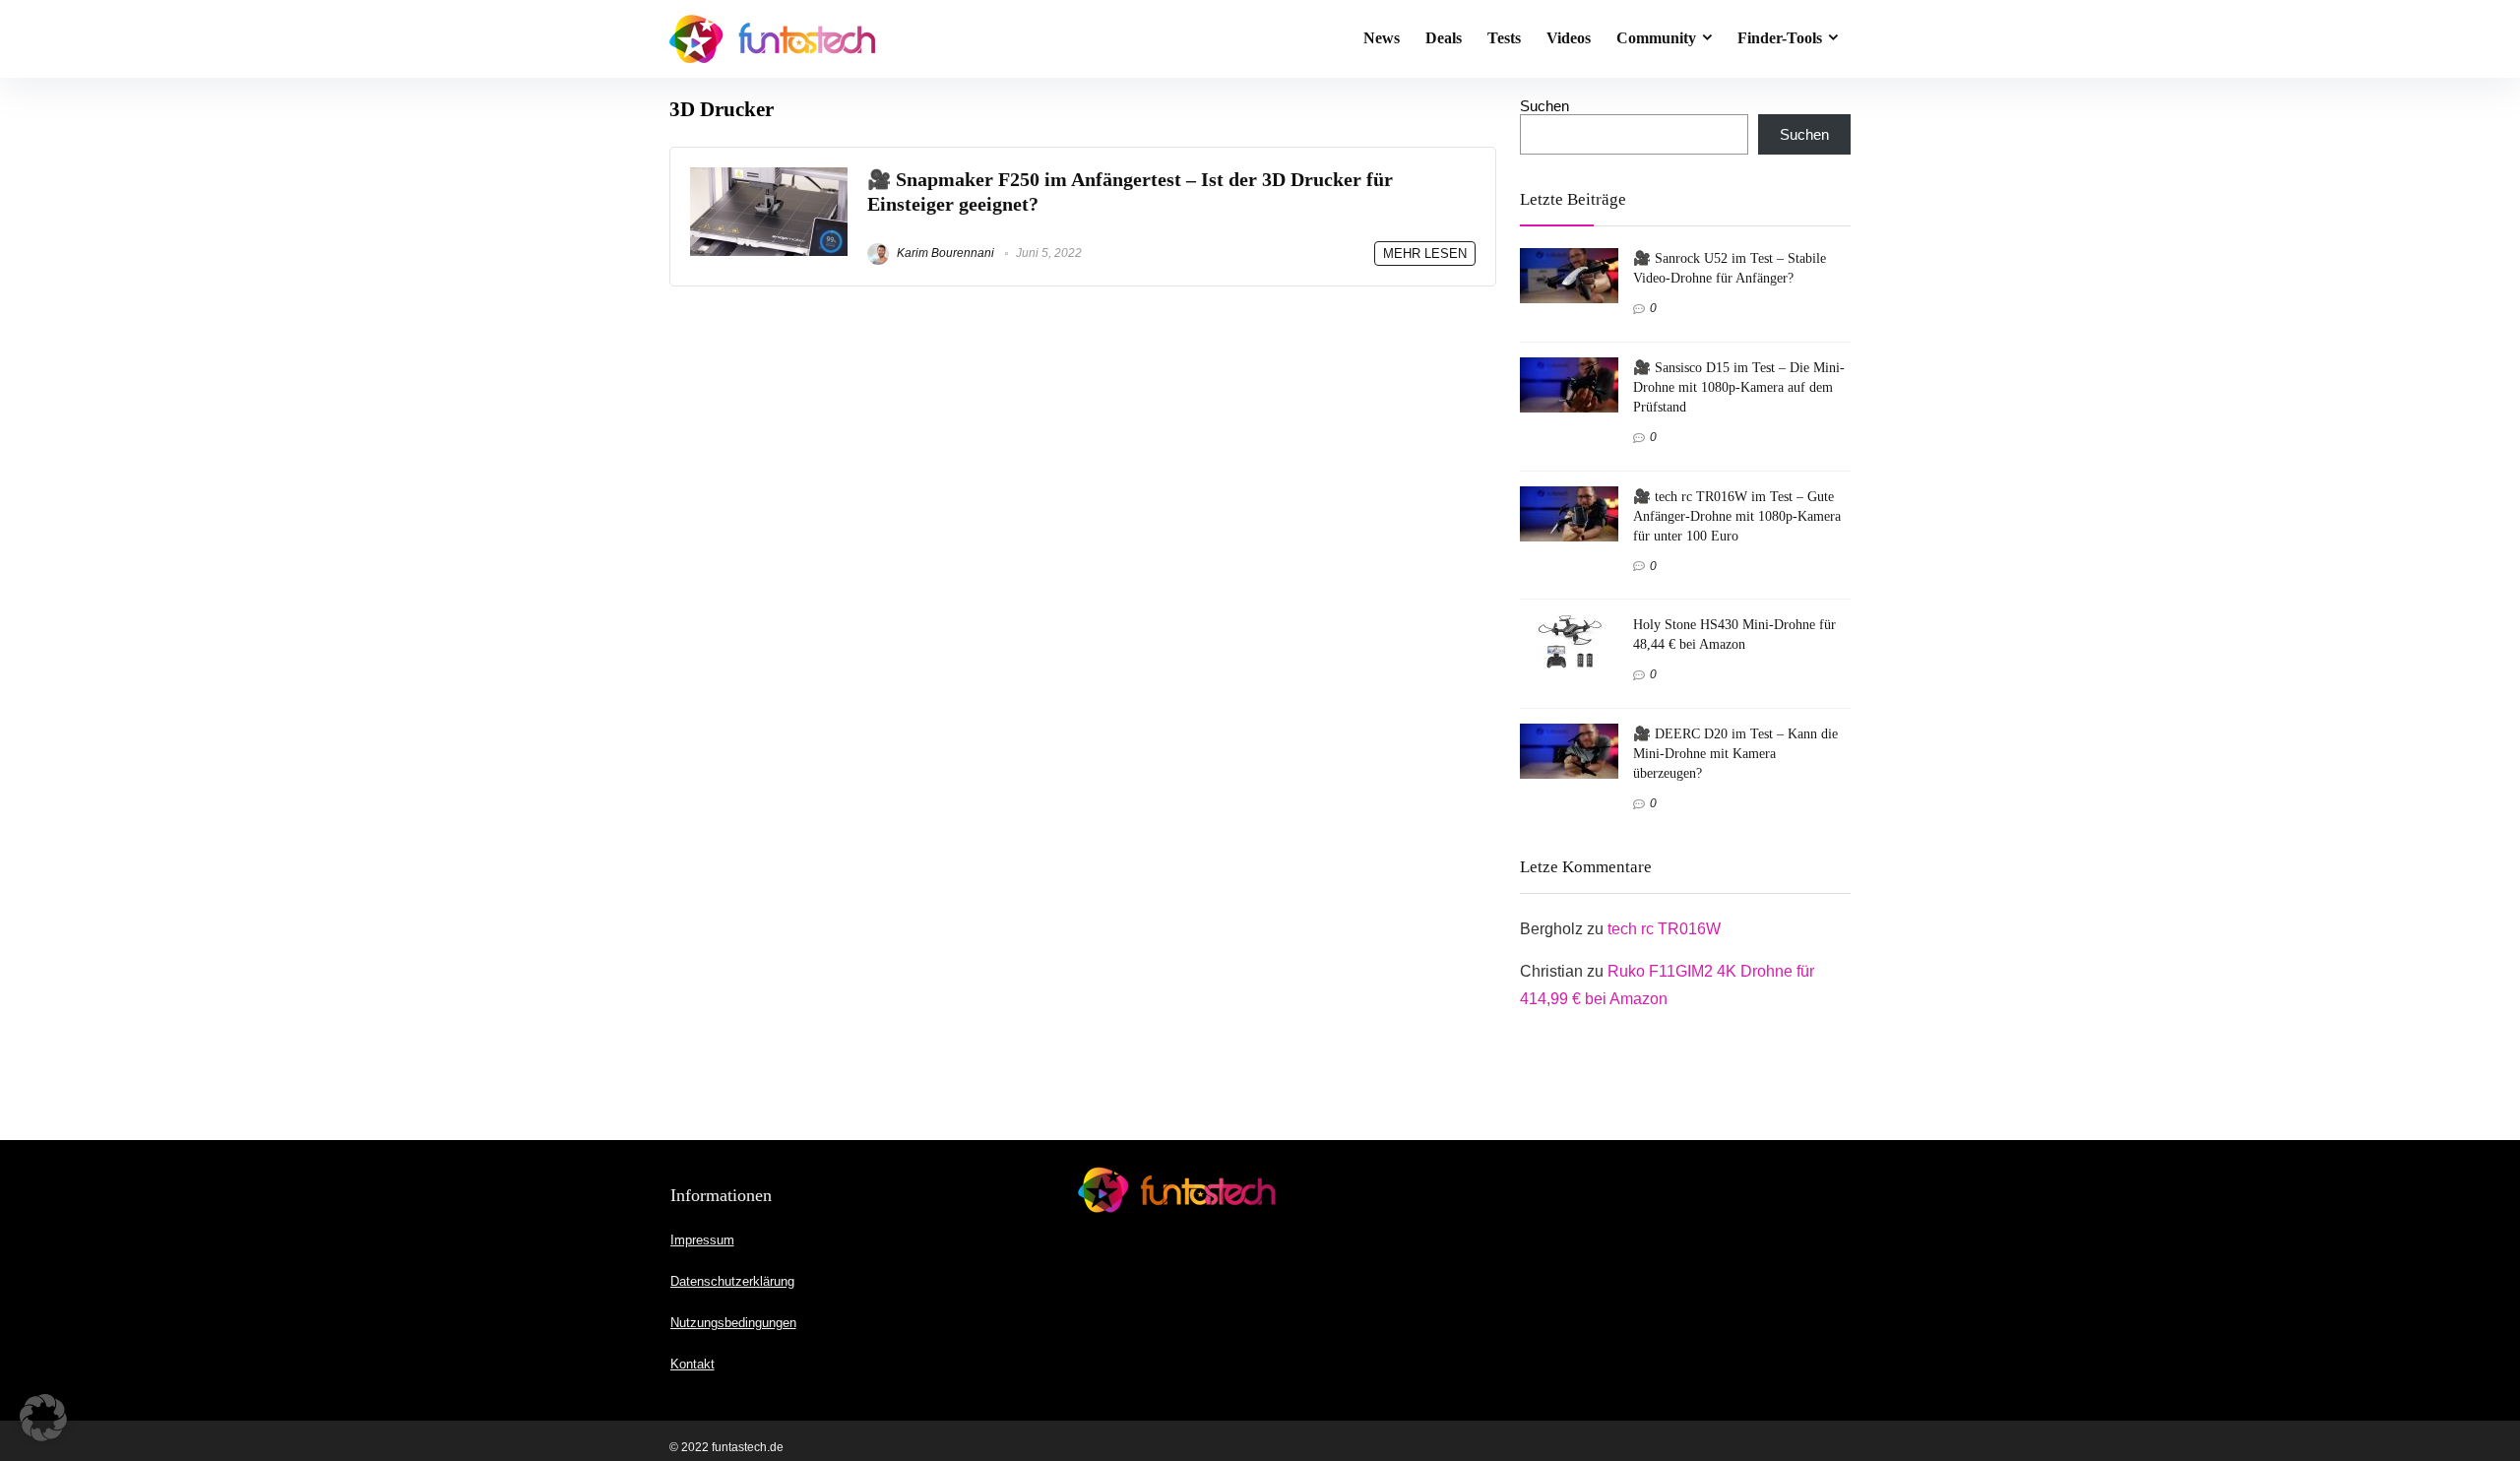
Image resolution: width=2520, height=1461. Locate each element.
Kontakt (693, 1364)
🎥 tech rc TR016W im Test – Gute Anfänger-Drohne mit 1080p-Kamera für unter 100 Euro (1737, 516)
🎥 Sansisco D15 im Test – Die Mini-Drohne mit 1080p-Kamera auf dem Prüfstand (1739, 387)
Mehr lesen (1425, 254)
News (1382, 38)
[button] (43, 1418)
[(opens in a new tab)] (769, 176)
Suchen (1544, 106)
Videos (1569, 38)
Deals (1444, 38)
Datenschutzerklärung (732, 1281)
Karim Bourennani (944, 253)
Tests (1504, 38)
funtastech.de (748, 1447)
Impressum (702, 1240)
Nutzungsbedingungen (733, 1323)
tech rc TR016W (1664, 929)
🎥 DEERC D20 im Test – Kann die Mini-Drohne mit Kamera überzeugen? (1735, 753)
